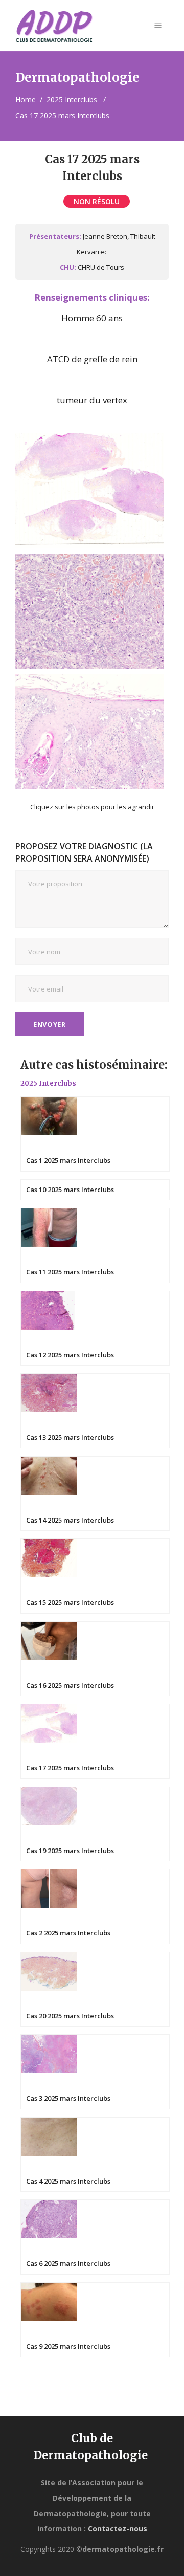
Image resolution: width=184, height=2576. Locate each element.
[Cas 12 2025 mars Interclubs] (95, 1327)
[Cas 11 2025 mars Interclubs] (95, 1245)
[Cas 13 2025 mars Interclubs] (95, 1410)
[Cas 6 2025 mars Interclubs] (95, 2236)
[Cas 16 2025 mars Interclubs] (95, 1657)
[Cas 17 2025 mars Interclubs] (95, 1740)
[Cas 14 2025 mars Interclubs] (95, 1492)
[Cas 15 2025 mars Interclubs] (95, 1575)
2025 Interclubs (72, 100)
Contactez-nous (118, 2529)
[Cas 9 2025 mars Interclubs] (95, 2318)
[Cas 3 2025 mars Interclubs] (95, 2071)
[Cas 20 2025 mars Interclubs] (95, 1988)
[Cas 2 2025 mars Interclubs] (95, 1906)
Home (26, 100)
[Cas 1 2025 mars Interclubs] (95, 1133)
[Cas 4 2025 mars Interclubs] (95, 2153)
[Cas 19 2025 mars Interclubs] (95, 1823)
